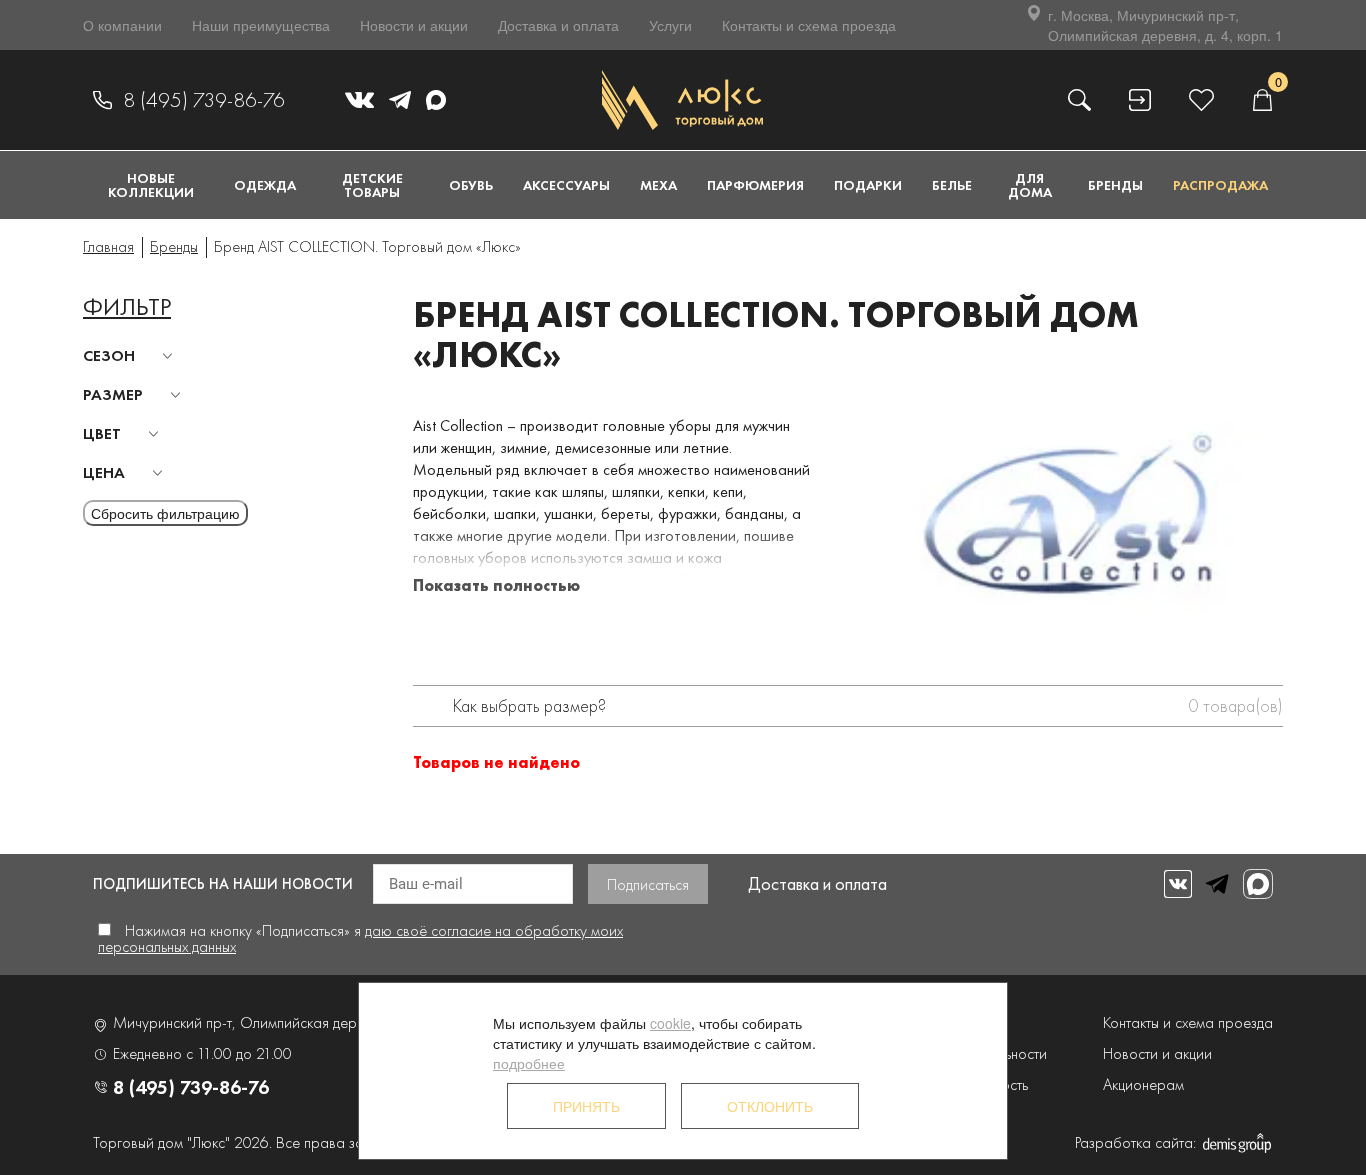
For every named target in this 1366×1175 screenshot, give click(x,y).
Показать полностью (496, 585)
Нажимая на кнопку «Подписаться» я (360, 938)
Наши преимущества (261, 25)
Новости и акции (414, 25)
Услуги (670, 25)
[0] (1262, 99)
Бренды (1115, 185)
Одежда (265, 185)
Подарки (868, 185)
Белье (952, 185)
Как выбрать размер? (529, 705)
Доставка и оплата (558, 25)
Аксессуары (566, 185)
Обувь (471, 185)
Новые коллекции (151, 185)
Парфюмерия (755, 185)
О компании (122, 25)
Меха (658, 185)
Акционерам (1143, 1084)
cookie (670, 1023)
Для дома (1030, 185)
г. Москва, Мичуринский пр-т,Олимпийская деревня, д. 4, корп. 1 (1165, 25)
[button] (131, 356)
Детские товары (372, 185)
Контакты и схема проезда (809, 25)
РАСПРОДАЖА (1220, 185)
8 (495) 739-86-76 (204, 100)
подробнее (529, 1063)
